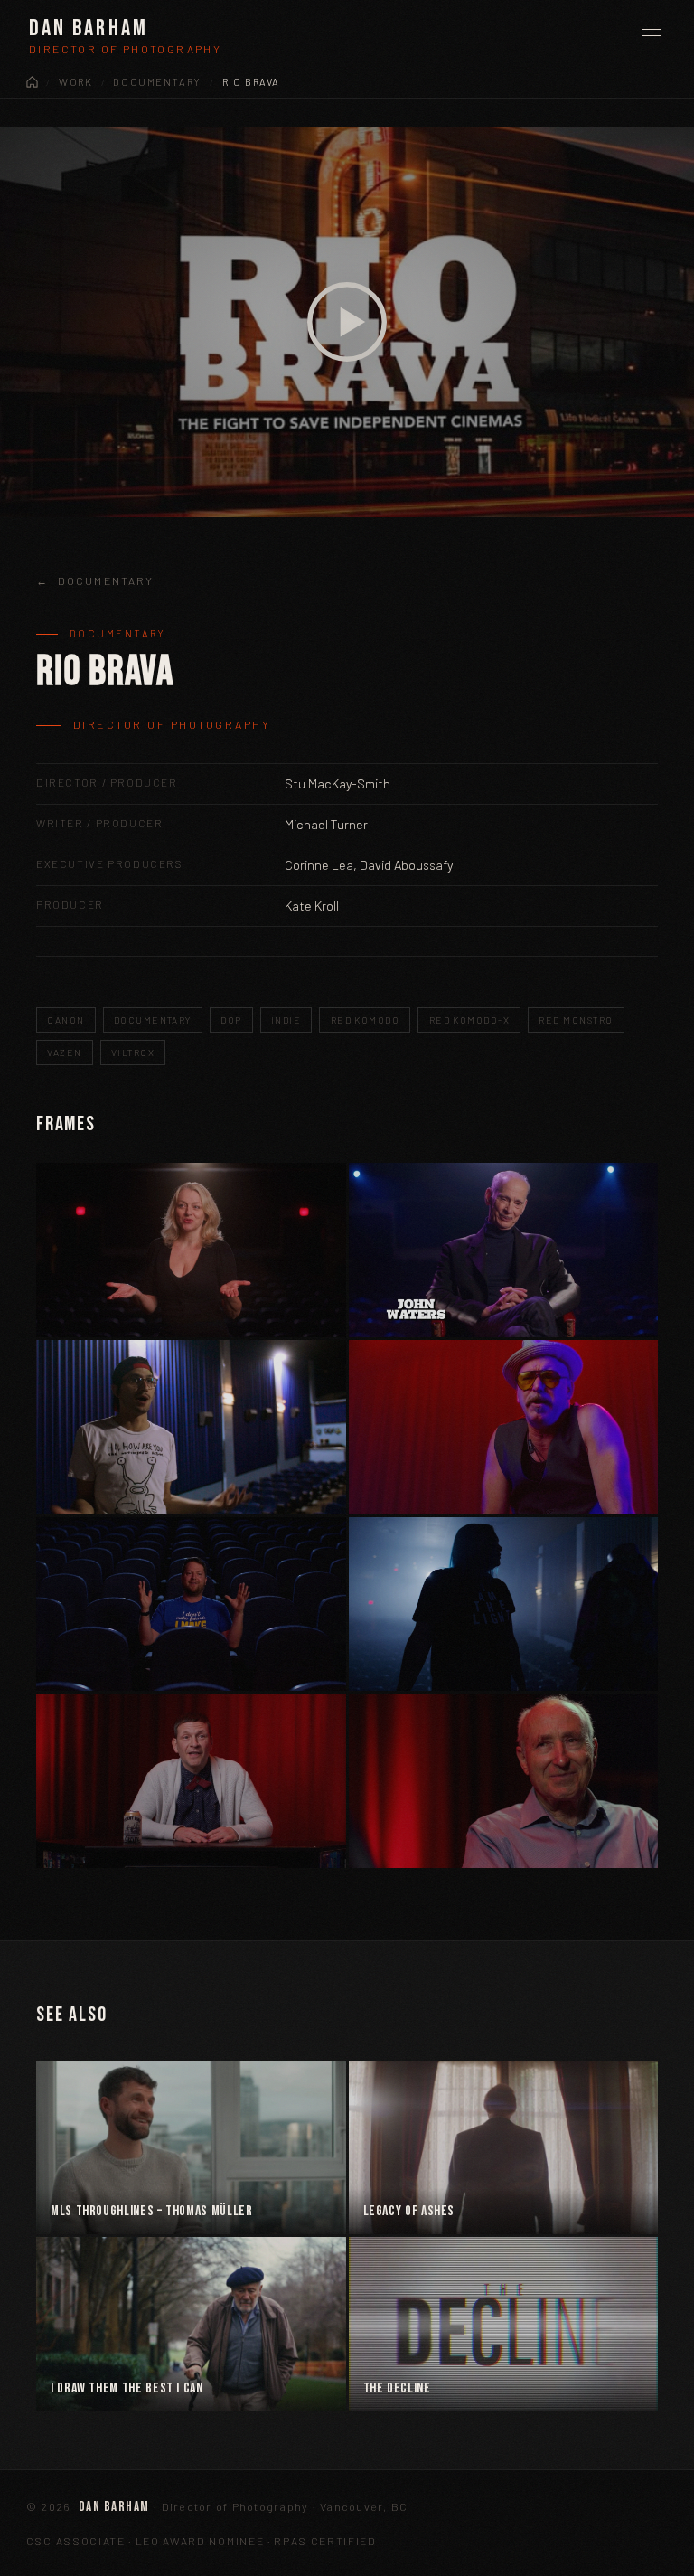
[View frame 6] (504, 1604)
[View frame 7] (191, 1781)
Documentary (157, 82)
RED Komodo (366, 1020)
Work (75, 82)
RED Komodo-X (469, 1020)
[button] (347, 322)
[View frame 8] (504, 1781)
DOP (231, 1020)
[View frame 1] (191, 1250)
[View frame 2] (504, 1250)
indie (286, 1020)
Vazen (64, 1052)
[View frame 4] (504, 1427)
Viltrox (133, 1052)
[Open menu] (652, 36)
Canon (66, 1020)
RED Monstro (576, 1020)
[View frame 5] (191, 1604)
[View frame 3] (191, 1427)
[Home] (32, 82)
